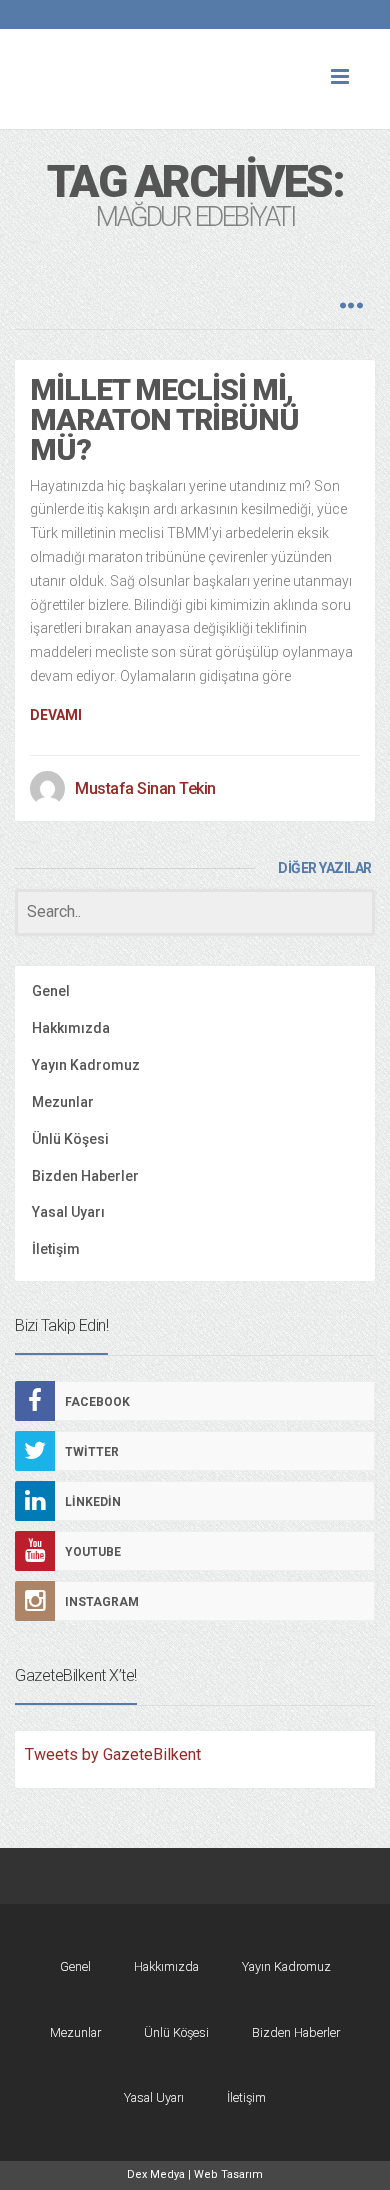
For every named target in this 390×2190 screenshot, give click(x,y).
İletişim (56, 1249)
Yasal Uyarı (68, 1212)
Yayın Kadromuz (86, 1065)
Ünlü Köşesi (70, 1139)
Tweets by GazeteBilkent (113, 1754)
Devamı (56, 715)
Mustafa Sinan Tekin (145, 788)
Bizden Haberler (85, 1176)
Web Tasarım (228, 2174)
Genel (51, 991)
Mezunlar (63, 1102)
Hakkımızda (71, 1028)
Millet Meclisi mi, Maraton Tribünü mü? (164, 419)
